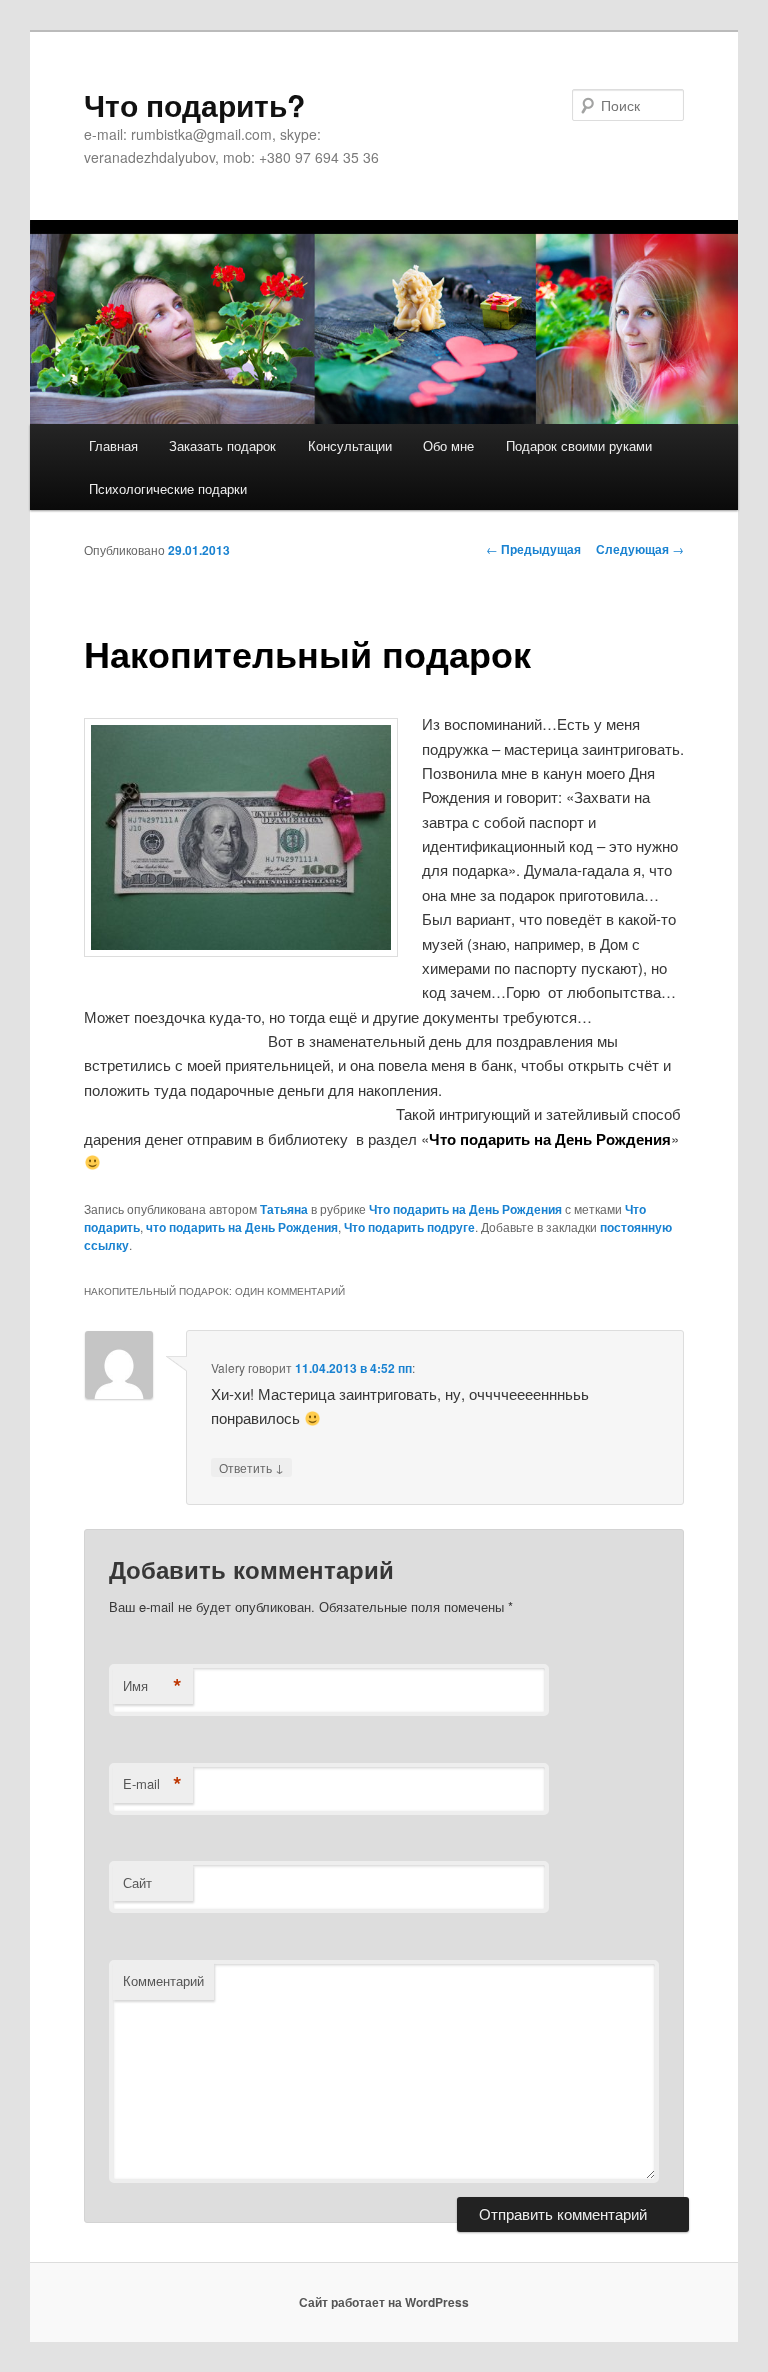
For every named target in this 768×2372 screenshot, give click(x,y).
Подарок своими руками (579, 445)
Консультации (350, 445)
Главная (113, 445)
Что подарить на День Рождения (465, 1209)
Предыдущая (533, 549)
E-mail (152, 1784)
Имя (152, 1686)
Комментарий (163, 1980)
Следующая (640, 549)
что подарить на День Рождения (242, 1227)
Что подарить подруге (409, 1227)
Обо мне (448, 445)
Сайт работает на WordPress (384, 2302)
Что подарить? (194, 104)
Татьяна (284, 1209)
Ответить (251, 1467)
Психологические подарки (168, 488)
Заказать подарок (222, 445)
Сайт (137, 1882)
